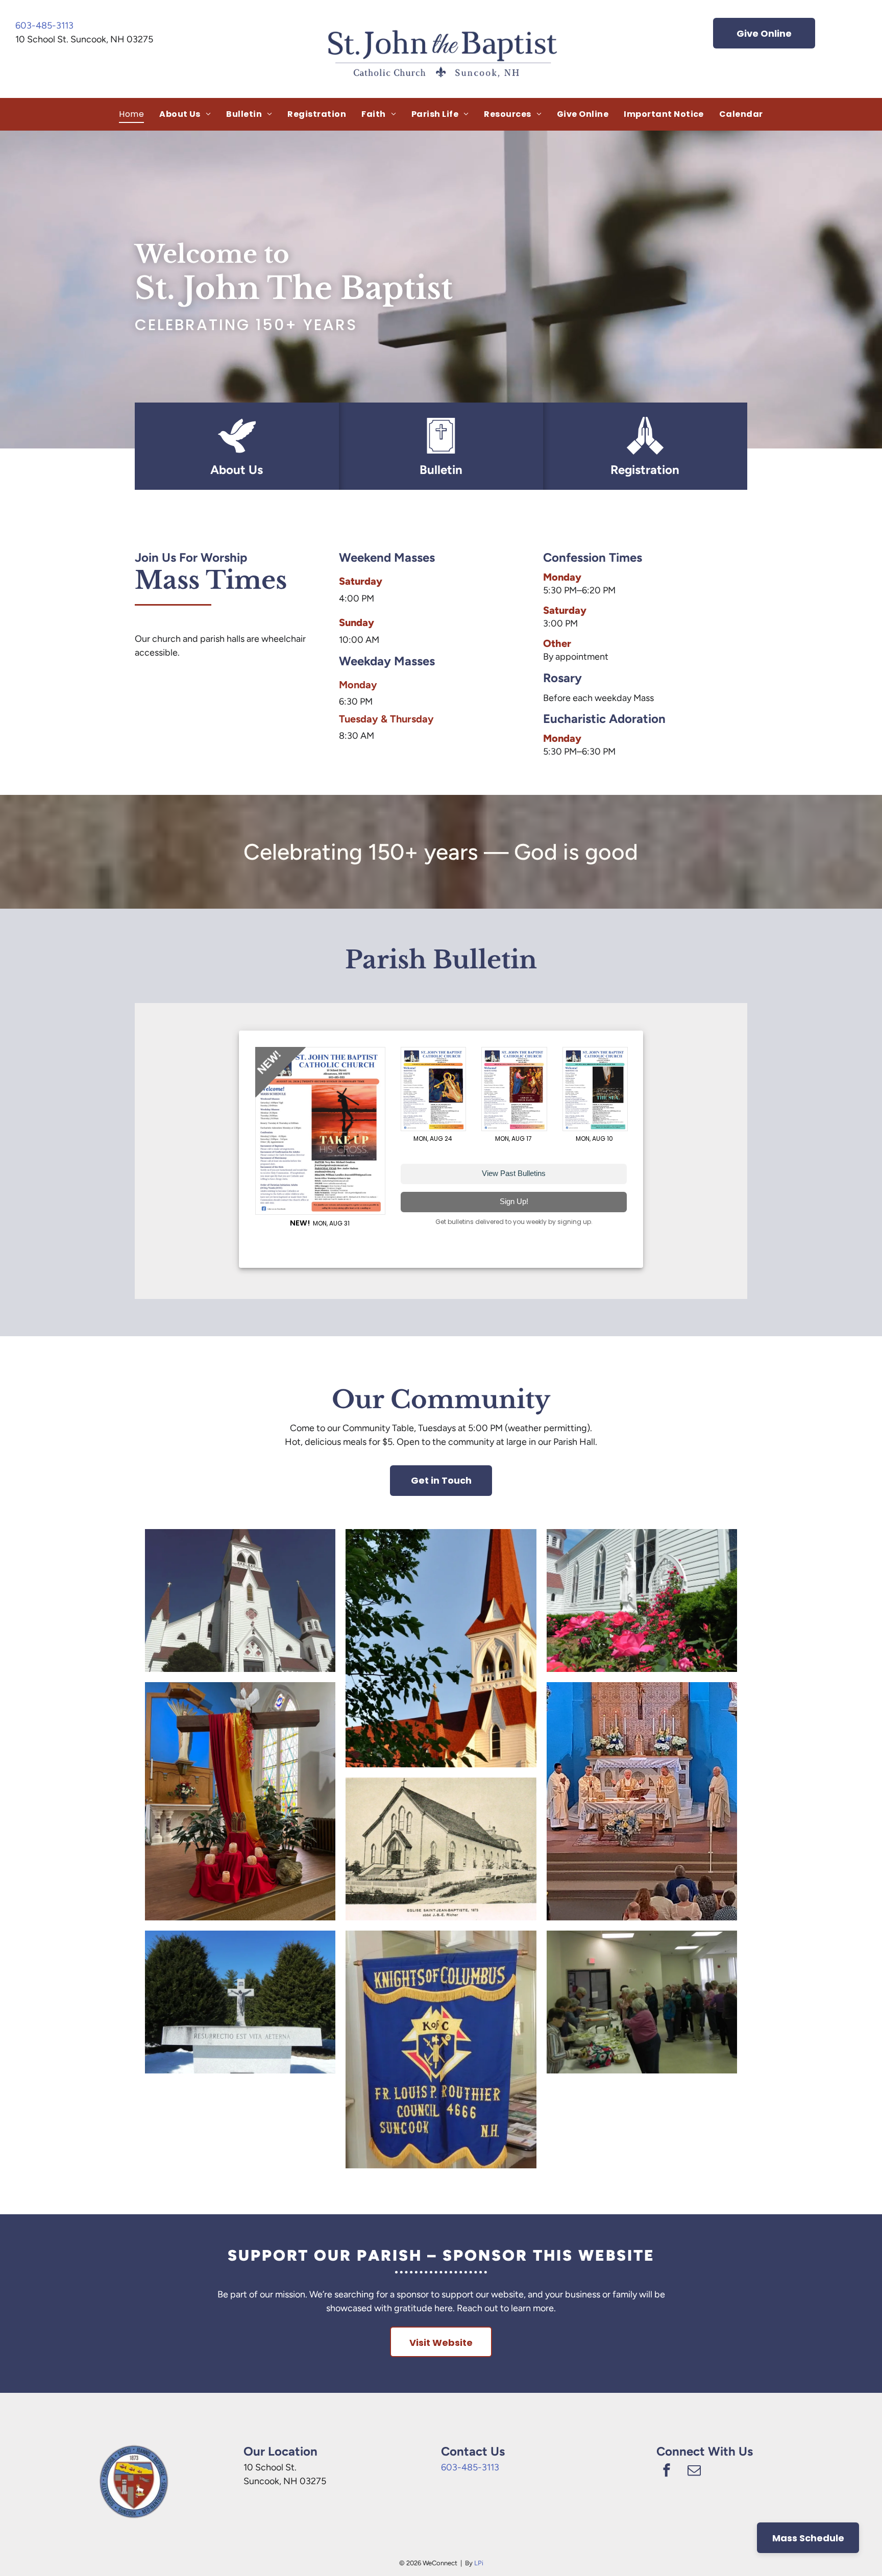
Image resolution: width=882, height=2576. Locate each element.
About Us (237, 470)
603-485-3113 (44, 26)
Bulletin (441, 470)
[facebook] (667, 2471)
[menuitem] (131, 114)
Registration (645, 470)
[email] (694, 2471)
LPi (479, 2563)
